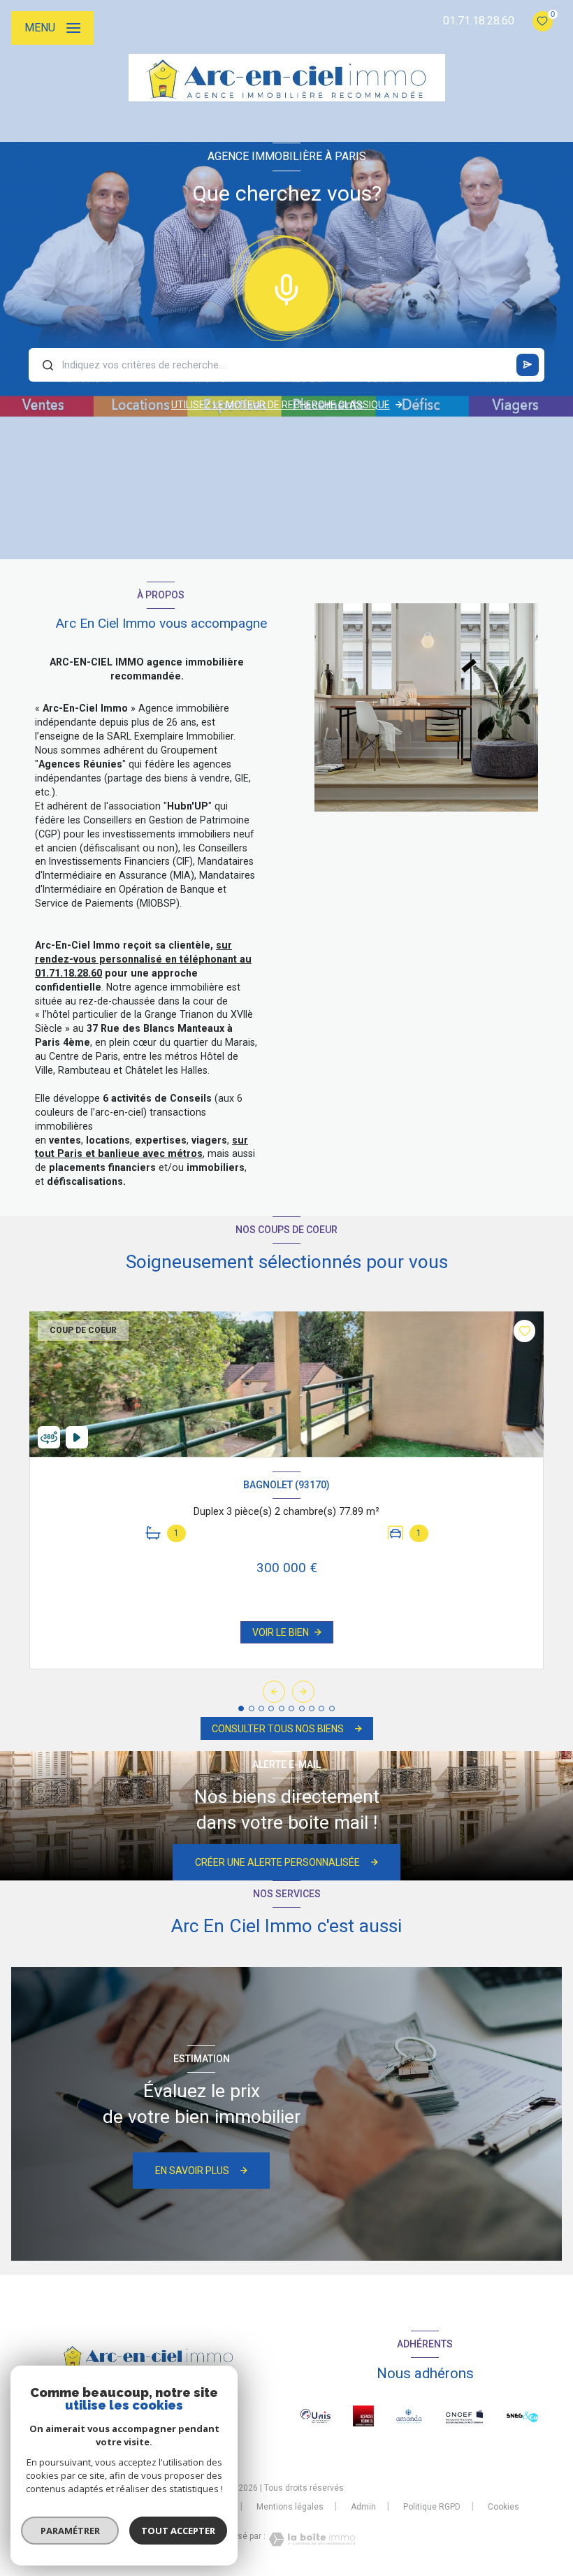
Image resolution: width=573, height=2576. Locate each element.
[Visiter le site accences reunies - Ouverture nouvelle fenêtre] (363, 2416)
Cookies (503, 2507)
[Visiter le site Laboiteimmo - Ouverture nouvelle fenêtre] (310, 2539)
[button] (303, 1692)
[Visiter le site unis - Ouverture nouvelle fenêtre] (315, 2416)
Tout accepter (178, 2531)
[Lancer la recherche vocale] (286, 287)
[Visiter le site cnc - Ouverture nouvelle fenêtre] (464, 2416)
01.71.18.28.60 (479, 21)
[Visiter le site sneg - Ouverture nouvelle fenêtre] (522, 2416)
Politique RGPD (432, 2507)
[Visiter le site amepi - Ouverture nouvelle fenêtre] (409, 2416)
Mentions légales (290, 2507)
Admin (363, 2507)
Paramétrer (70, 2531)
